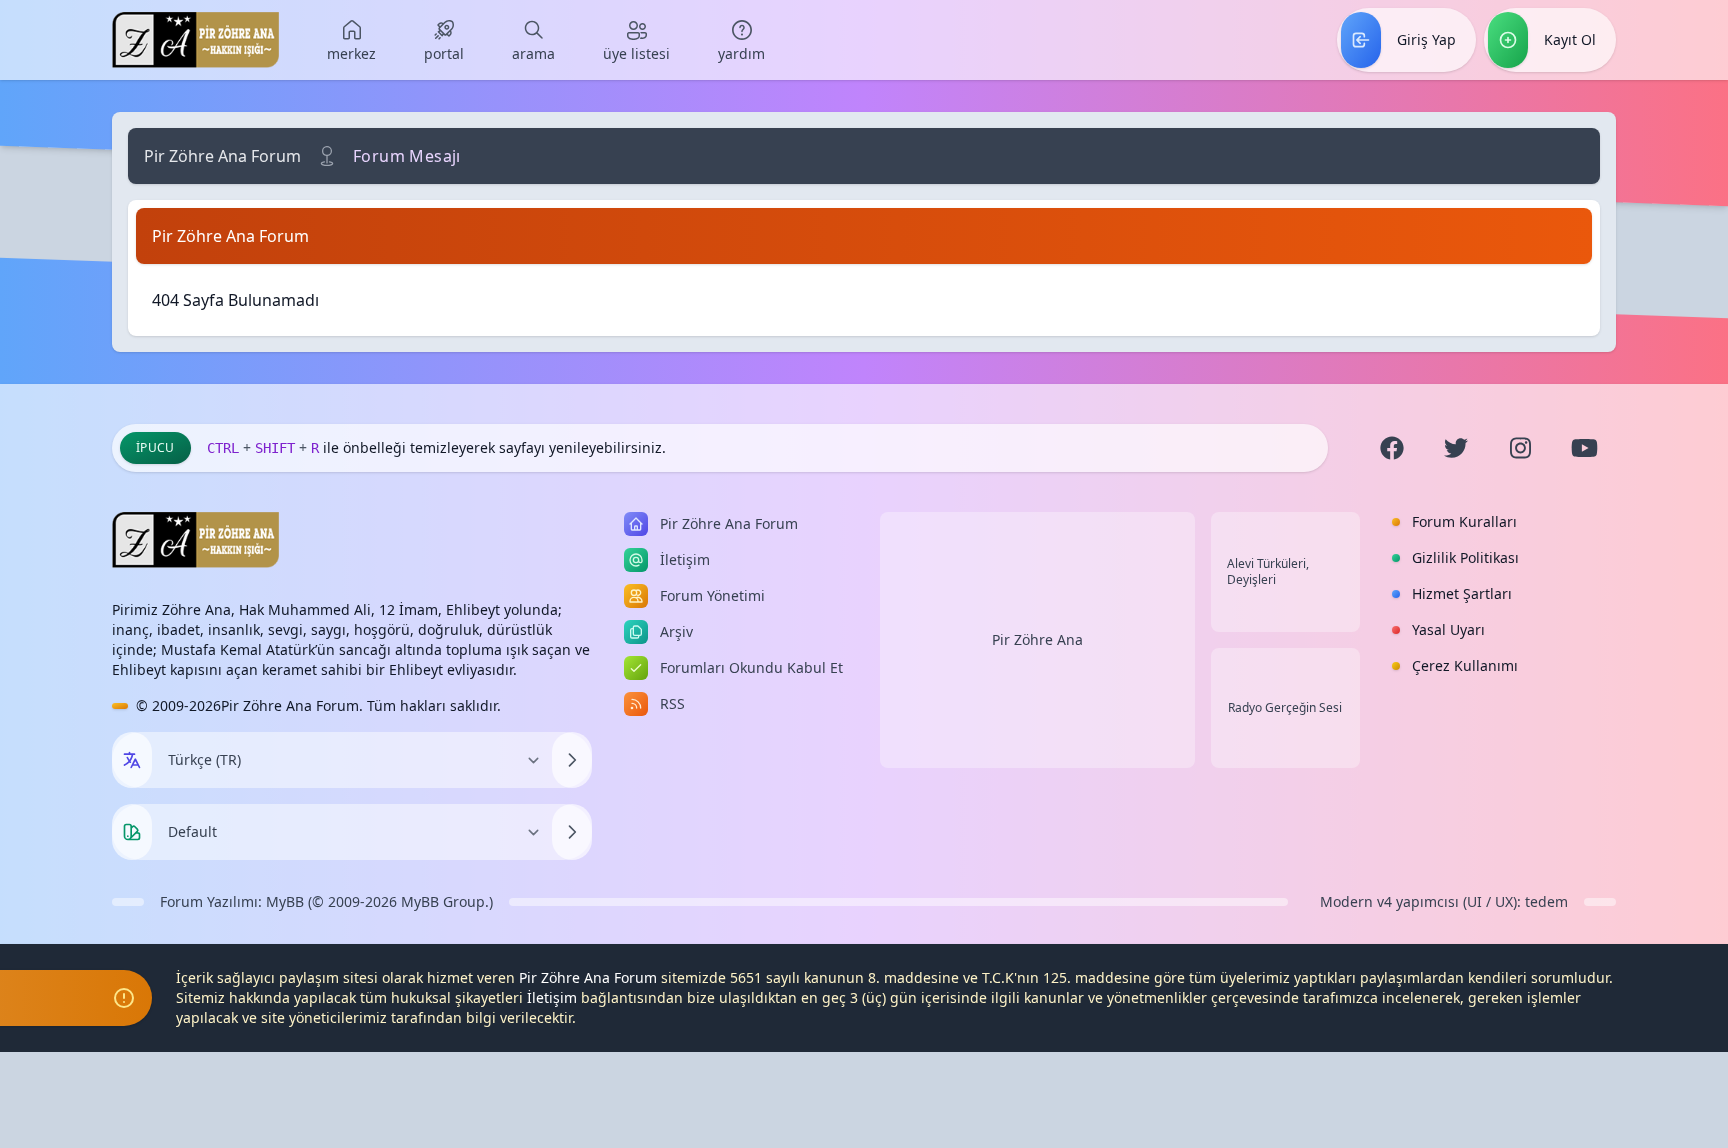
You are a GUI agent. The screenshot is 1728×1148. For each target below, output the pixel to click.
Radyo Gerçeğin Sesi (1285, 708)
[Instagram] (1520, 448)
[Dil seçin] (132, 760)
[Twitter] (1456, 448)
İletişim (552, 997)
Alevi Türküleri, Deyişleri (1268, 572)
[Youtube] (1584, 448)
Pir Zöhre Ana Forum (222, 156)
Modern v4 (1356, 901)
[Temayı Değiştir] (572, 832)
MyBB (285, 901)
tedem (1546, 901)
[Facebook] (1392, 448)
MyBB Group (443, 901)
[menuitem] (351, 40)
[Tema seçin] (132, 832)
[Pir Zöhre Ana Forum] (195, 40)
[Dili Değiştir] (572, 760)
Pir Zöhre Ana (1037, 639)
